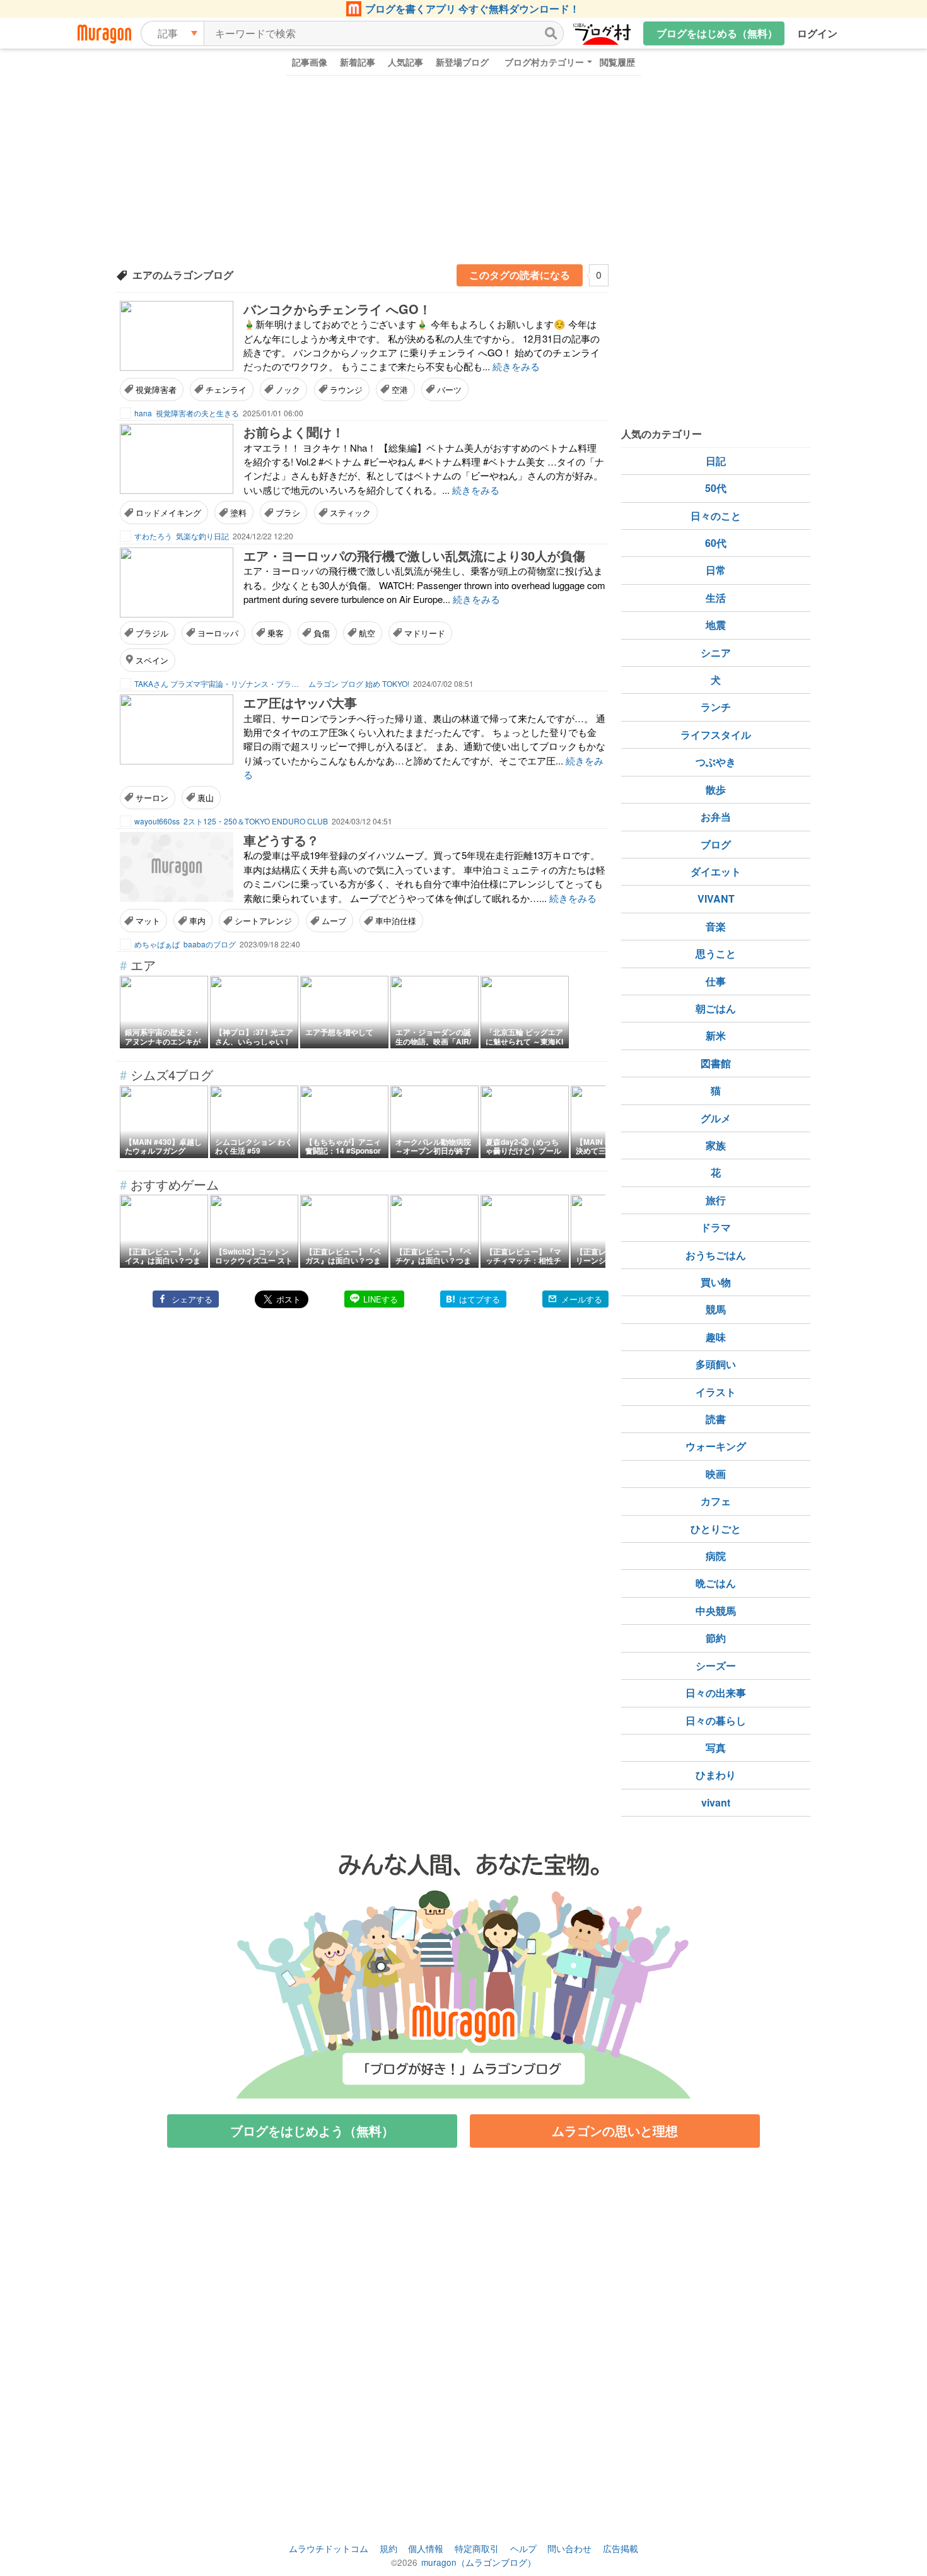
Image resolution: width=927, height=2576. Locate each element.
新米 (716, 1035)
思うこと (716, 953)
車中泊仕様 (396, 921)
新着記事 (358, 62)
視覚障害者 (156, 389)
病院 (716, 1556)
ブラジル (152, 633)
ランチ (716, 707)
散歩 (716, 789)
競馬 (716, 1309)
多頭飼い (716, 1364)
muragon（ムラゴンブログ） (479, 2562)
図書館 (716, 1063)
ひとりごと (716, 1529)
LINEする (381, 1299)
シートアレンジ (263, 921)
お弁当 (716, 817)
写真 (716, 1748)
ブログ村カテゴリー (544, 62)
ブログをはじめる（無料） (717, 33)
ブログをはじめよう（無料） (312, 2130)
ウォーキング (716, 1446)
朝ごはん (716, 1008)
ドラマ (716, 1227)
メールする (582, 1299)
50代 (716, 488)
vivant (716, 1802)
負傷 (322, 633)
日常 (716, 570)
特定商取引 (477, 2548)
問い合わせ (569, 2548)
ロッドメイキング (168, 512)
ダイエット (716, 871)
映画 (716, 1474)
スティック (350, 512)
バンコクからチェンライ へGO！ (337, 309)
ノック (288, 389)
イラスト (716, 1392)
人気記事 (405, 62)
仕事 (716, 981)
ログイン (817, 33)
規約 (388, 2548)
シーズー (716, 1666)
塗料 (238, 512)
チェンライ (226, 389)
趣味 (716, 1337)
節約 (716, 1638)
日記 (716, 461)
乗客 (276, 633)
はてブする (480, 1299)
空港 (400, 389)
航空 (367, 633)
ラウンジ (346, 389)
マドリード (425, 633)
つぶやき (716, 762)
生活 (716, 598)
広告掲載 (621, 2548)
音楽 (716, 926)
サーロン (152, 798)
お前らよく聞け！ (294, 432)
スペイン (152, 660)
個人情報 (426, 2548)
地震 (716, 625)
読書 (716, 1419)
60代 (716, 543)
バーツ (449, 389)
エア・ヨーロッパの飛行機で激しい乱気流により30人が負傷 (414, 555)
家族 (716, 1145)
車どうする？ (281, 840)
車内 (197, 921)
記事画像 (310, 62)
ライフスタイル (716, 735)
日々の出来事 (716, 1693)
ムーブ (334, 921)
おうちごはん (716, 1255)
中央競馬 (716, 1611)
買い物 (716, 1282)
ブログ (716, 844)
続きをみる (516, 366)
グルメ (716, 1118)
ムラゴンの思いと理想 (615, 2130)
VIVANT (716, 899)
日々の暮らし (716, 1720)
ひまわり (716, 1775)
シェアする (192, 1299)
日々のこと (716, 516)
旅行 (716, 1200)
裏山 (206, 798)
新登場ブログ (462, 62)
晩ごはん (716, 1583)
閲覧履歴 (617, 62)
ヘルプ (523, 2548)
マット (148, 921)
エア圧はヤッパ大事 (300, 702)
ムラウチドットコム (329, 2548)
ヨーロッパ (218, 633)
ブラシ (288, 512)
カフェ (716, 1501)
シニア (716, 653)
